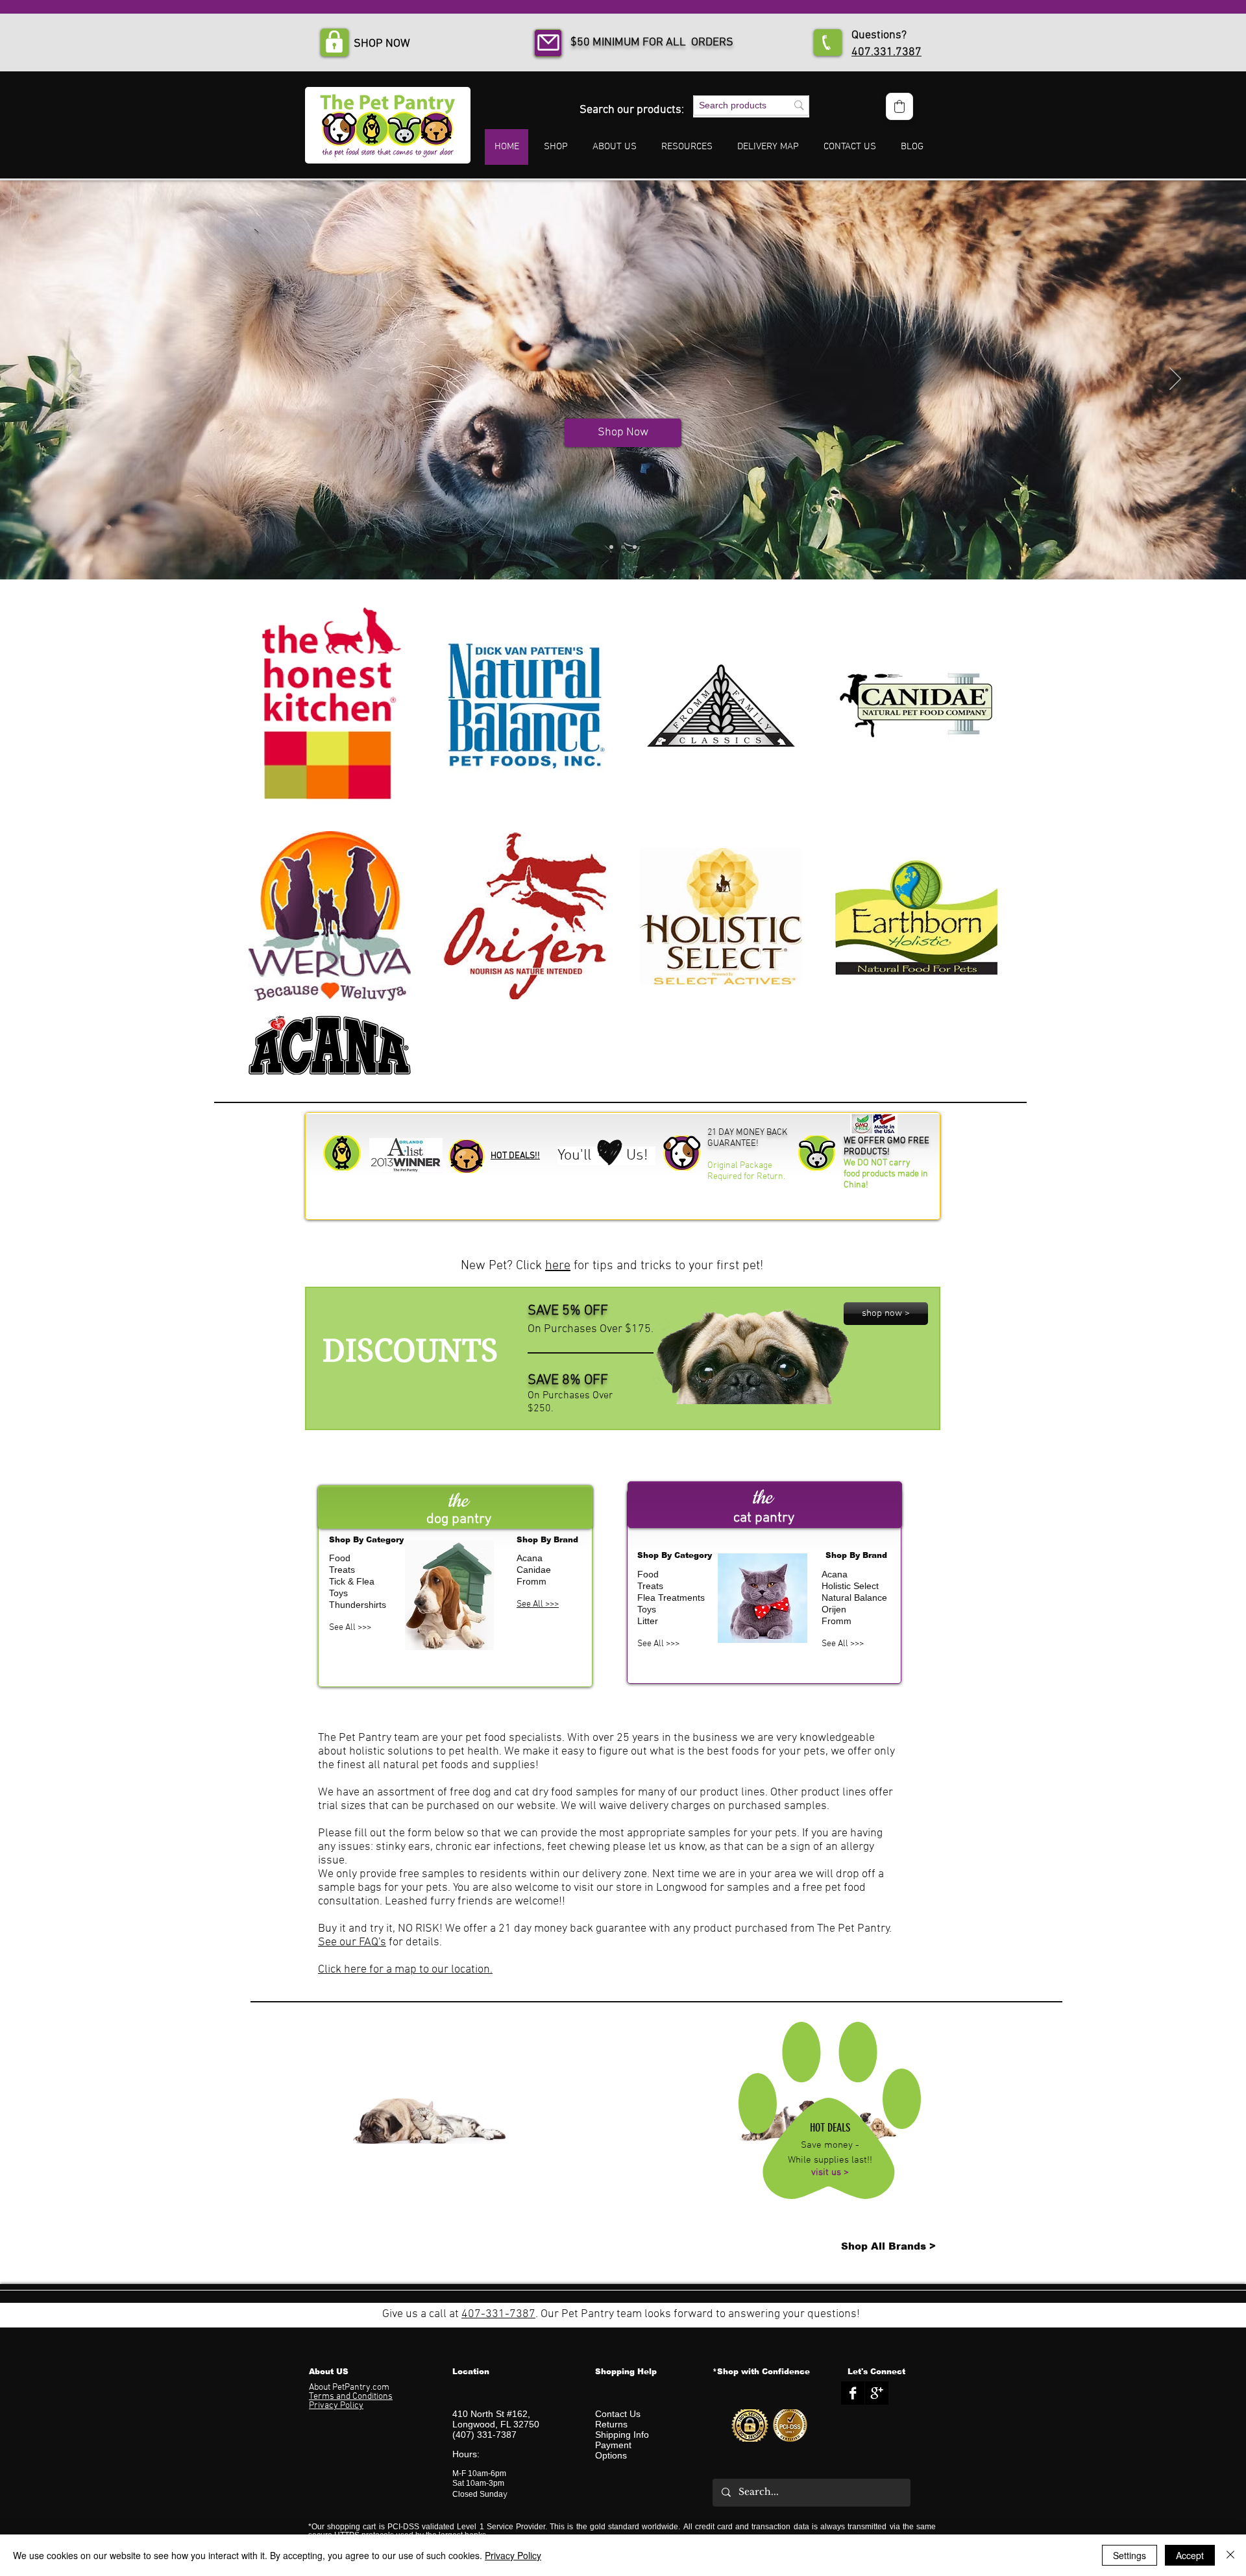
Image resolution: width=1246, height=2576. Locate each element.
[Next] (1175, 380)
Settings (1130, 2555)
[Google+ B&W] (877, 2393)
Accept (1190, 2555)
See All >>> (350, 1628)
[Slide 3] (635, 547)
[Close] (1230, 2555)
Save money (827, 2145)
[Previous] (71, 380)
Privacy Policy (513, 2555)
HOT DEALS (830, 2128)
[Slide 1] (611, 547)
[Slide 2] (623, 547)
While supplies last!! (830, 2160)
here (558, 1266)
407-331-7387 (498, 2314)
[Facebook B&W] (853, 2393)
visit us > (830, 2172)
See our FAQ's (352, 1942)
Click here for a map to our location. (405, 1970)
